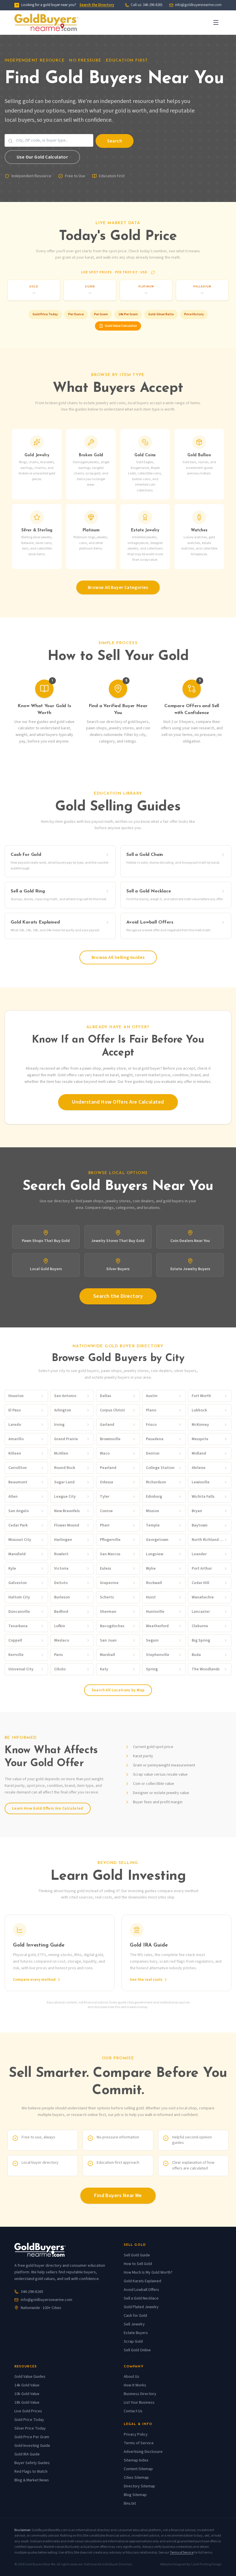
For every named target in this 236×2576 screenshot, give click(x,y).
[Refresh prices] (153, 272)
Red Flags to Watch (31, 2472)
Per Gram (101, 314)
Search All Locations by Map (118, 1690)
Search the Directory (97, 5)
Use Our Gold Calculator (42, 157)
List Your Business (139, 2403)
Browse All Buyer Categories (118, 587)
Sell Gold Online (137, 2350)
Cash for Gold (135, 2316)
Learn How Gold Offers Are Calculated (48, 1808)
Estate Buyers (136, 2333)
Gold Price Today (45, 314)
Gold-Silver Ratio (161, 314)
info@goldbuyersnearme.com (198, 5)
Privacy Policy (136, 2434)
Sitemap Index (136, 2460)
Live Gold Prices (28, 2411)
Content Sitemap (138, 2469)
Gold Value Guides (30, 2377)
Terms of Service (139, 2443)
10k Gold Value (27, 2394)
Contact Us (133, 2411)
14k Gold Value (27, 2385)
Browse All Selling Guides (118, 957)
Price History (194, 314)
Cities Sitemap (136, 2478)
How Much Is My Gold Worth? (148, 2272)
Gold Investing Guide (32, 2446)
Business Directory (140, 2394)
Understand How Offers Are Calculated (118, 1102)
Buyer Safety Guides (32, 2463)
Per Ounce (76, 314)
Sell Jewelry (134, 2324)
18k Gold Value (27, 2403)
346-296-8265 (32, 2292)
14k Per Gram (128, 314)
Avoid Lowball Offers (141, 2290)
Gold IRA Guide (27, 2454)
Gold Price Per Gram (32, 2437)
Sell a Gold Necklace (141, 2298)
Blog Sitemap (135, 2495)
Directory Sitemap (139, 2486)
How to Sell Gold (138, 2264)
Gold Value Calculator (121, 326)
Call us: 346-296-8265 (146, 5)
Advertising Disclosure (143, 2452)
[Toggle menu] (216, 22)
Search (115, 141)
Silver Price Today (30, 2428)
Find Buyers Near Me (118, 2196)
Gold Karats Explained (142, 2281)
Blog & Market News (32, 2480)
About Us (132, 2377)
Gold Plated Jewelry (141, 2307)
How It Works (135, 2385)
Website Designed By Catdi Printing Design (191, 2564)
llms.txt (130, 2504)
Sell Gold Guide (137, 2255)
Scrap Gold (133, 2342)
